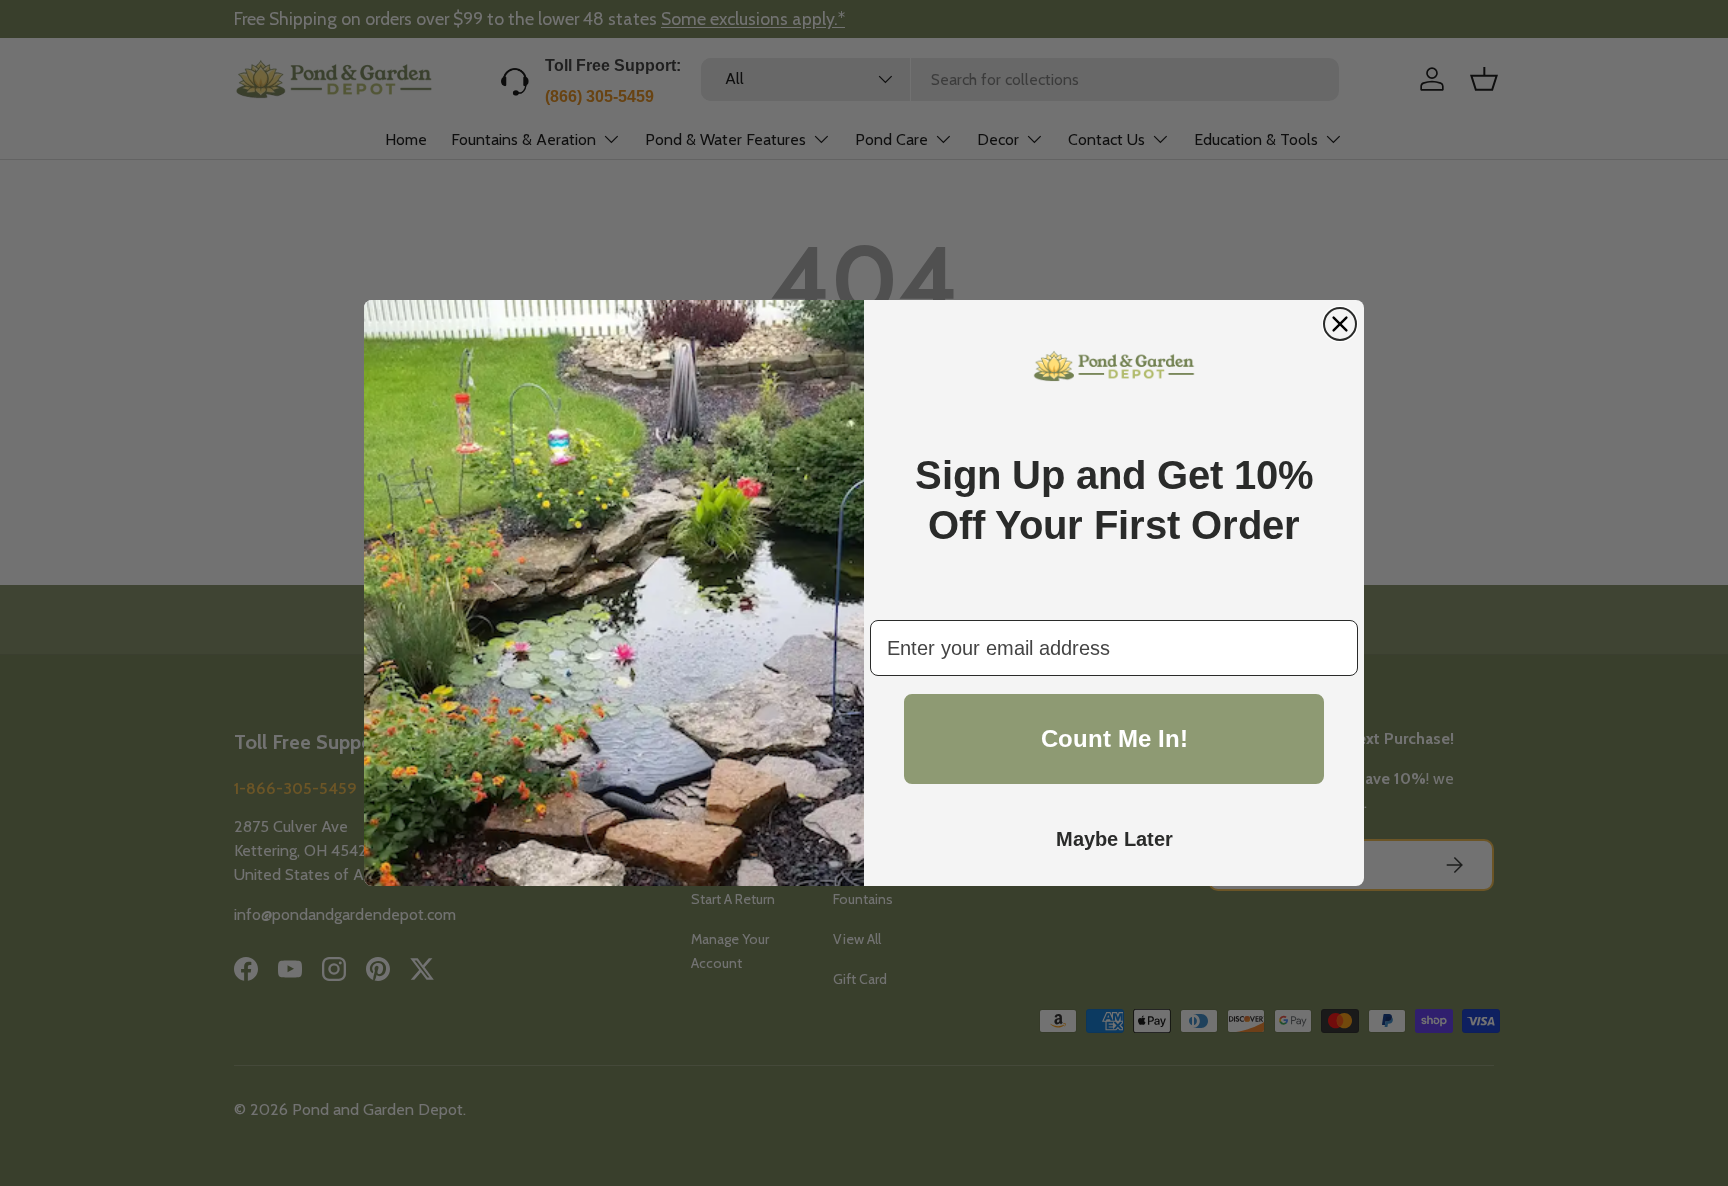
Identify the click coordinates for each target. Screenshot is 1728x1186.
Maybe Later (1114, 839)
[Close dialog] (1340, 324)
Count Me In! (1114, 738)
